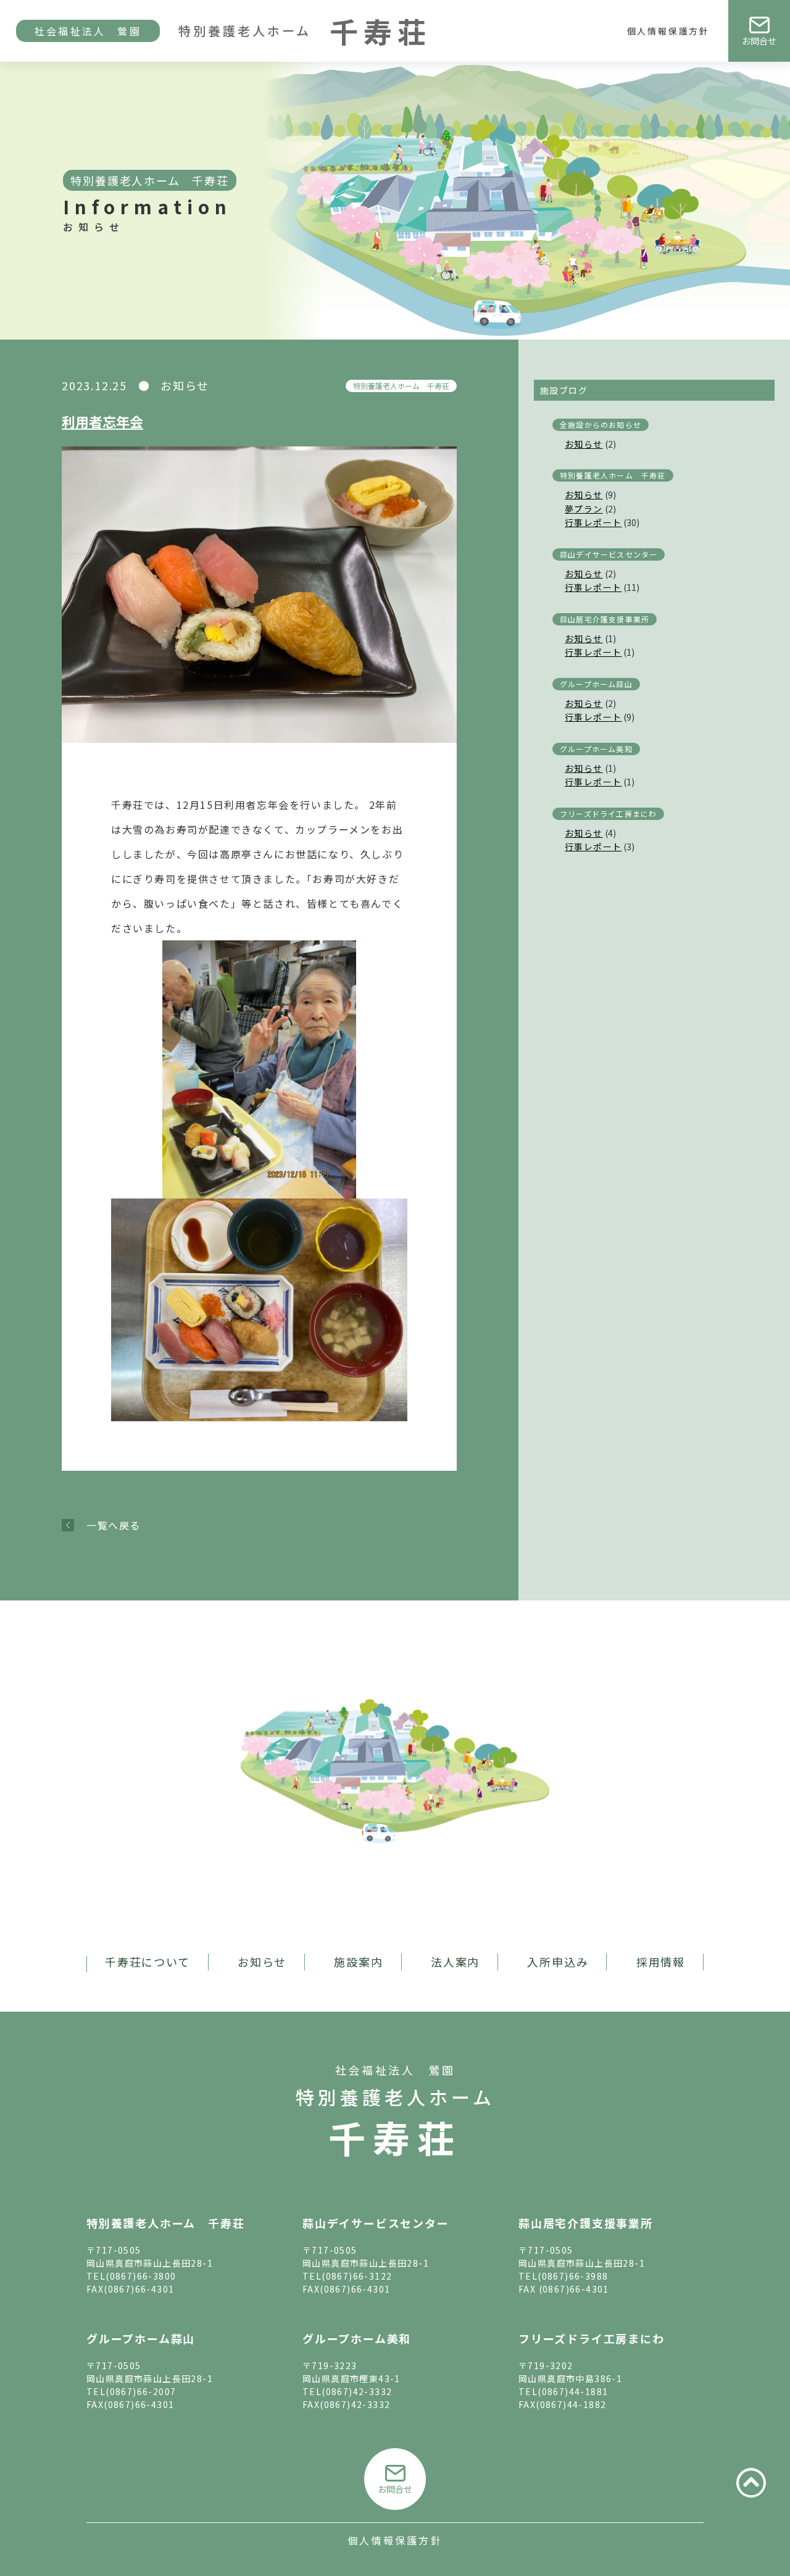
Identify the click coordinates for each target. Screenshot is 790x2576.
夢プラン (584, 509)
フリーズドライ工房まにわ (608, 813)
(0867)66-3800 (141, 2276)
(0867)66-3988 (573, 2276)
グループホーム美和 (596, 749)
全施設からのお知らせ (601, 424)
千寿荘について (148, 1962)
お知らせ (584, 444)
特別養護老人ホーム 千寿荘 (401, 386)
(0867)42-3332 (357, 2391)
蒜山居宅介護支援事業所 (605, 619)
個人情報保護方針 (668, 31)
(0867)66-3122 (357, 2276)
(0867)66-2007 (141, 2391)
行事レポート (593, 522)
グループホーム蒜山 (596, 684)
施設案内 (358, 1962)
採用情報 (661, 1962)
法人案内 (455, 1962)
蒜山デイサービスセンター (609, 554)
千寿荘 (395, 2137)
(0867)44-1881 (573, 2391)
